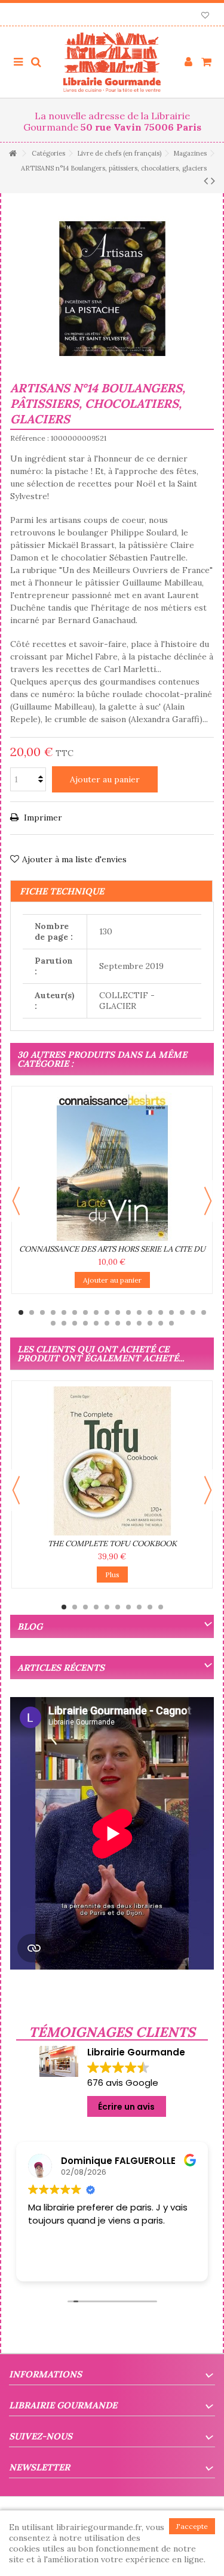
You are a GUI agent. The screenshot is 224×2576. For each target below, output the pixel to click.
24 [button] (107, 1323)
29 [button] (161, 1323)
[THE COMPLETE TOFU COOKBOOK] (112, 1461)
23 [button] (96, 1323)
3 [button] (42, 1312)
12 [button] (139, 1312)
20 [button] (64, 1323)
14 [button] (161, 1312)
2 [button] (32, 1312)
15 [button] (171, 1312)
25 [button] (118, 1323)
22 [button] (85, 1323)
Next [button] (208, 1201)
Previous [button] (16, 1201)
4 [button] (53, 1312)
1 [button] (21, 1312)
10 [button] (118, 1312)
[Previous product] (206, 181)
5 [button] (64, 1312)
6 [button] (75, 1312)
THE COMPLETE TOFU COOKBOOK (112, 1544)
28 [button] (150, 1323)
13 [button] (150, 1312)
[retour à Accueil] (13, 154)
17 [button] (193, 1312)
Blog (30, 1626)
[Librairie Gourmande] (112, 62)
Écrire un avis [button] (126, 2107)
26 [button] (128, 1323)
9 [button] (107, 1312)
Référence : (30, 438)
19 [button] (53, 1323)
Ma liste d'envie (205, 16)
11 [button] (128, 1312)
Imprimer (42, 818)
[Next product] (213, 181)
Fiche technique (62, 891)
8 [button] (96, 1312)
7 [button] (85, 1312)
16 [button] (182, 1312)
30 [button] (171, 1323)
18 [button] (204, 1312)
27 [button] (139, 1323)
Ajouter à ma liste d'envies (74, 859)
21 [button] (75, 1323)
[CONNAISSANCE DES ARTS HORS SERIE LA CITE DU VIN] (112, 1166)
